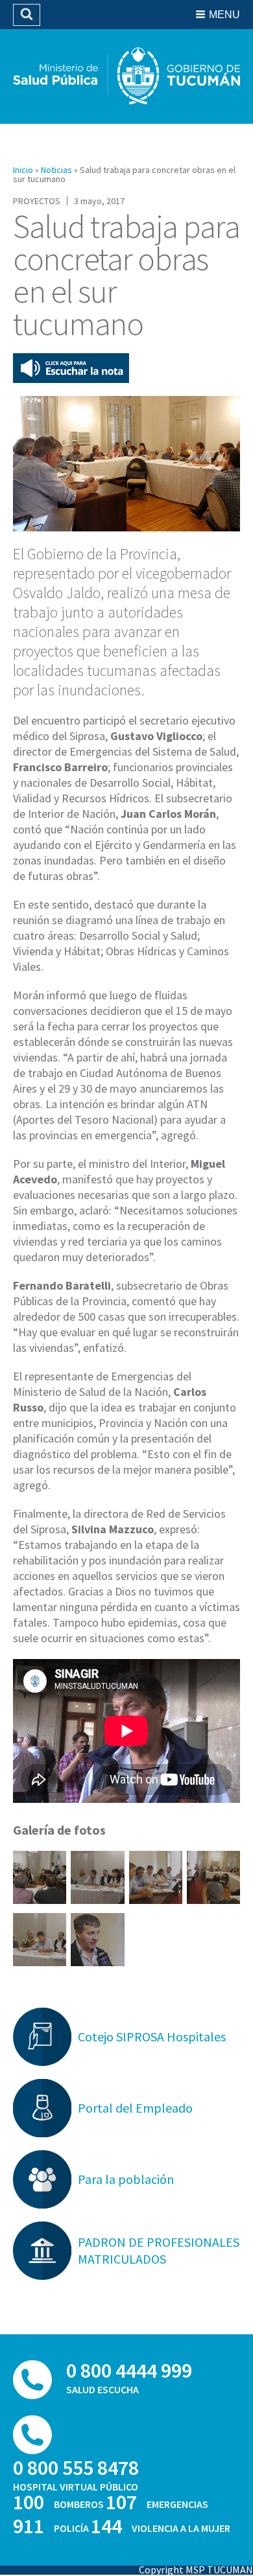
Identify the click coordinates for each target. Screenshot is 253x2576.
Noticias (56, 170)
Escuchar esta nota (71, 368)
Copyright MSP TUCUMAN (196, 2570)
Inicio (23, 170)
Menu (224, 15)
